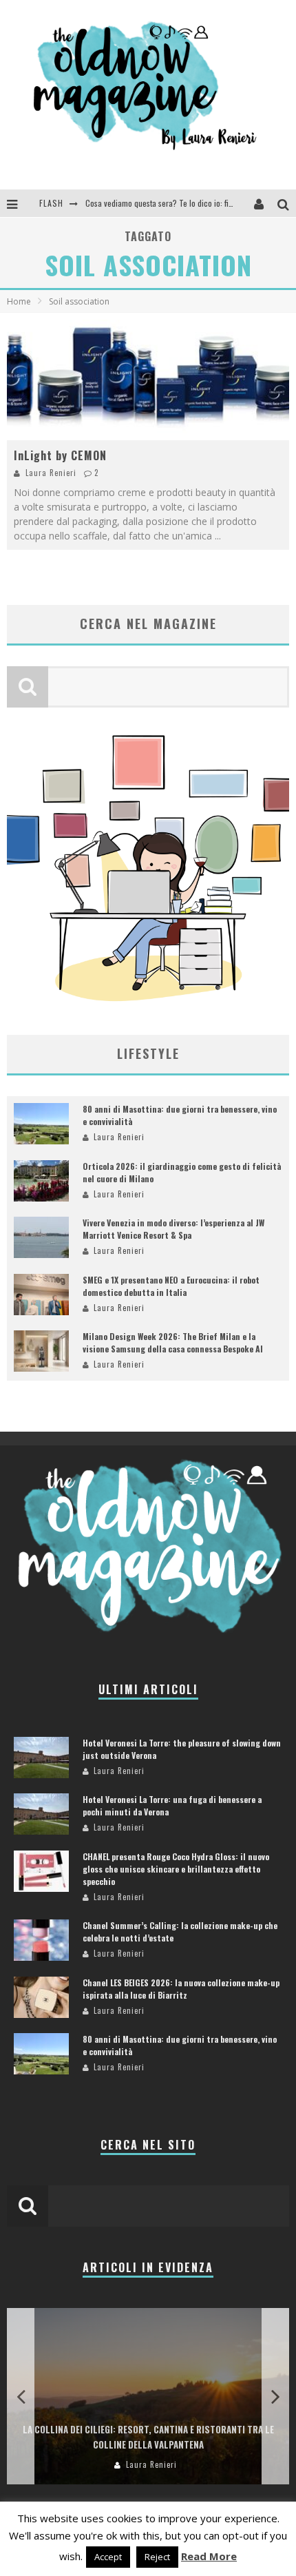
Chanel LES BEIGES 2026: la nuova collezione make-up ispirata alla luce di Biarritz (181, 1989)
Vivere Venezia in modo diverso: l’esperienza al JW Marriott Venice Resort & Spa (173, 1229)
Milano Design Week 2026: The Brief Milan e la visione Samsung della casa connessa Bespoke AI (173, 1342)
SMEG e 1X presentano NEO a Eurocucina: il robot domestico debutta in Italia (171, 1286)
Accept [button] (108, 2557)
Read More (209, 2556)
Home (19, 301)
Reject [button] (157, 2557)
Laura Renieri (51, 473)
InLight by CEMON (60, 455)
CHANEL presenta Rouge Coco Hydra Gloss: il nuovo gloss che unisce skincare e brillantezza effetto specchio (176, 1869)
